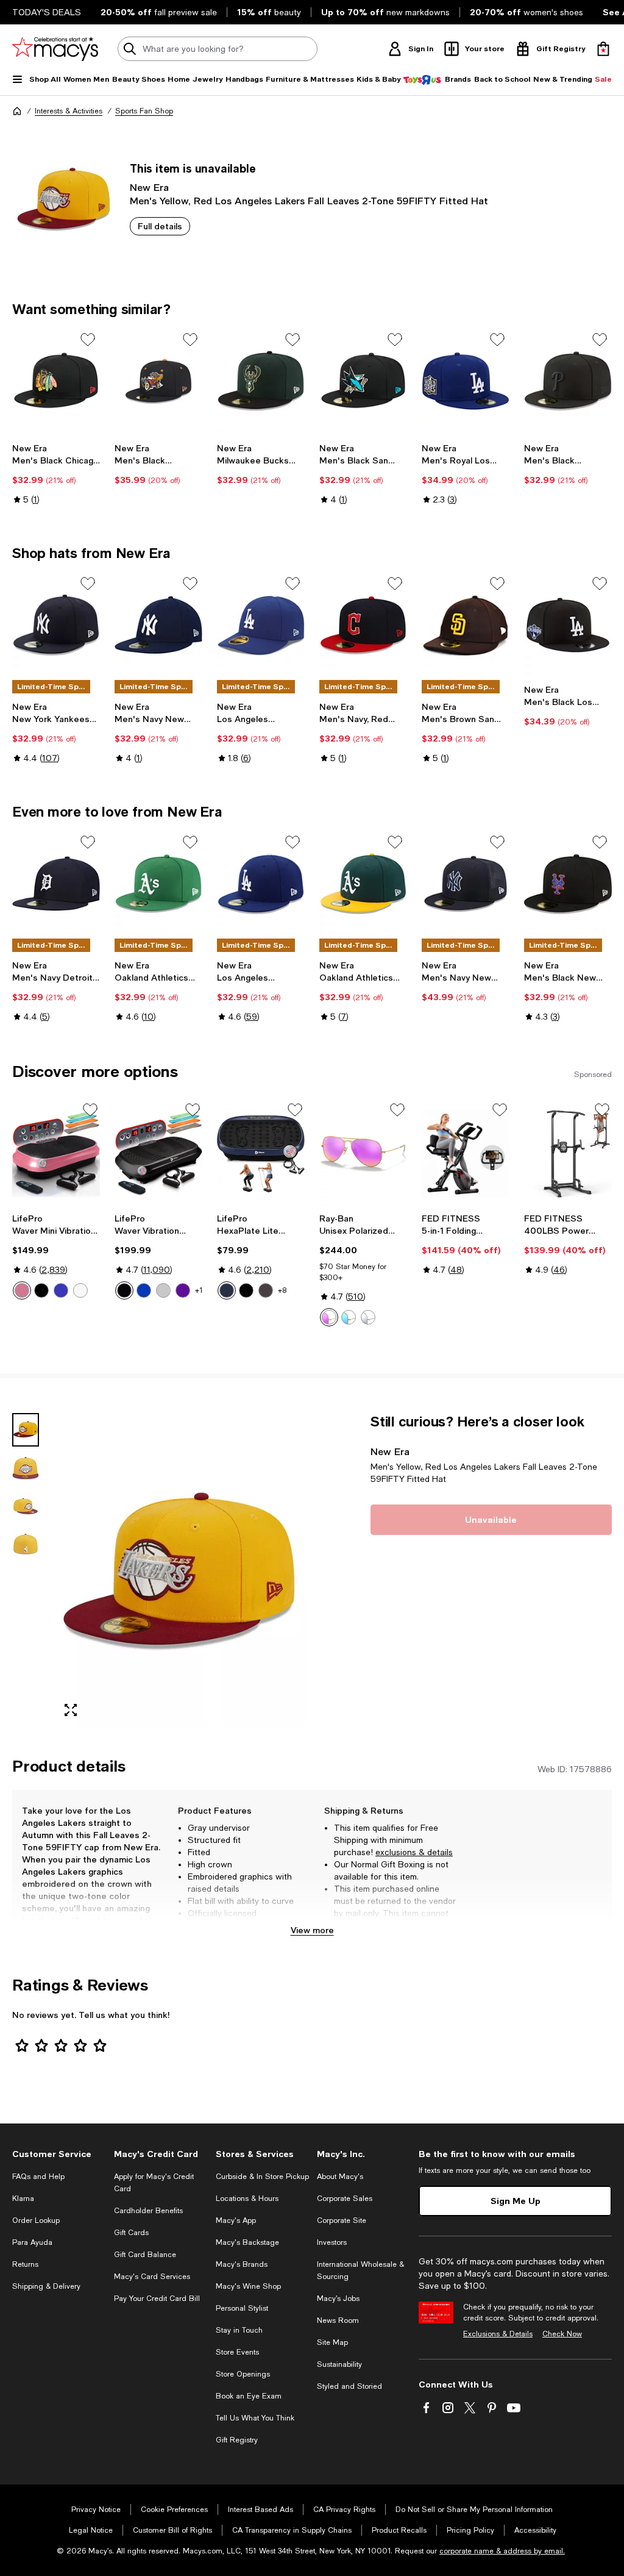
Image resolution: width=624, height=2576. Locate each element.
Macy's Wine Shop (248, 2286)
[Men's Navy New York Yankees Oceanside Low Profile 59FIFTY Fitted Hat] (158, 625)
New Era (149, 187)
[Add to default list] (88, 340)
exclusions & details (414, 1852)
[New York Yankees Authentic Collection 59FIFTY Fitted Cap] (56, 625)
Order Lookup (36, 2220)
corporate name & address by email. (502, 2551)
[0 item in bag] (603, 49)
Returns (25, 2264)
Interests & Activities (69, 111)
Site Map (332, 2342)
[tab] (26, 1430)
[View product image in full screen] (71, 1710)
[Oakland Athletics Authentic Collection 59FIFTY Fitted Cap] (158, 884)
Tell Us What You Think (255, 2418)
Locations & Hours (247, 2199)
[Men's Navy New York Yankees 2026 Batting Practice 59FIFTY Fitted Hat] (466, 884)
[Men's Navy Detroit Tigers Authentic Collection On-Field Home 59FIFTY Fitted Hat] (56, 884)
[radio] (22, 1290)
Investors (332, 2242)
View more (312, 1930)
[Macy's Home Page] (55, 49)
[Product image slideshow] (179, 1570)
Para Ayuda (32, 2242)
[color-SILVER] (368, 1317)
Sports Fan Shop (144, 111)
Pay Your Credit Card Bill (157, 2299)
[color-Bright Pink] (22, 1290)
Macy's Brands (242, 2264)
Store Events (237, 2352)
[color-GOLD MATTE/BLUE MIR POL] (349, 1317)
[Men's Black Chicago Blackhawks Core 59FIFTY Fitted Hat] (56, 381)
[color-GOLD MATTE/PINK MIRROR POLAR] (329, 1317)
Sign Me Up (516, 2201)
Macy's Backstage (247, 2242)
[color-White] (80, 1290)
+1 (199, 1290)
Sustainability (339, 2364)
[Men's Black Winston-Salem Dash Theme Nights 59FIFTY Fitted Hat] (158, 381)
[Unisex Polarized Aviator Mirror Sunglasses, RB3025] (363, 1154)
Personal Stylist (242, 2308)
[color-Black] (41, 1290)
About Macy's (340, 2177)
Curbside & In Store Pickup (262, 2177)
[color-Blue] (61, 1290)
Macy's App (236, 2220)
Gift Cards (131, 2233)
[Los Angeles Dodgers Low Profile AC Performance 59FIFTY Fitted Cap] (261, 625)
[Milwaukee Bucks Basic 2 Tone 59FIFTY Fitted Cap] (261, 381)
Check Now (562, 2334)
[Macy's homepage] (17, 111)
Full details (160, 226)
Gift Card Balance (145, 2255)
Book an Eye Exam (249, 2396)
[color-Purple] (183, 1290)
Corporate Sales (345, 2199)
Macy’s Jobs (338, 2299)
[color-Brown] (266, 1290)
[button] (158, 1570)
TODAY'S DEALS (47, 12)
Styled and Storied (349, 2386)
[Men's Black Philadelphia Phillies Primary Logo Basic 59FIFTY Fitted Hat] (568, 381)
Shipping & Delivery (46, 2286)
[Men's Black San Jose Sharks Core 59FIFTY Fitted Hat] (363, 381)
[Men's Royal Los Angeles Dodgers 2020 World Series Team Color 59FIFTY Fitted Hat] (466, 381)
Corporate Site (342, 2220)
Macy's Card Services (152, 2277)
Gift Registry (237, 2440)
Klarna (23, 2199)
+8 (282, 1290)
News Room (338, 2320)
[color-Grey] (163, 1290)
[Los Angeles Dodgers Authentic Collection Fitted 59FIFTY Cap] (261, 884)
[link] (56, 474)
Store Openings (243, 2374)
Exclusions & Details (498, 2334)
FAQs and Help (38, 2177)
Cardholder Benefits (148, 2211)
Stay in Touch (239, 2330)
